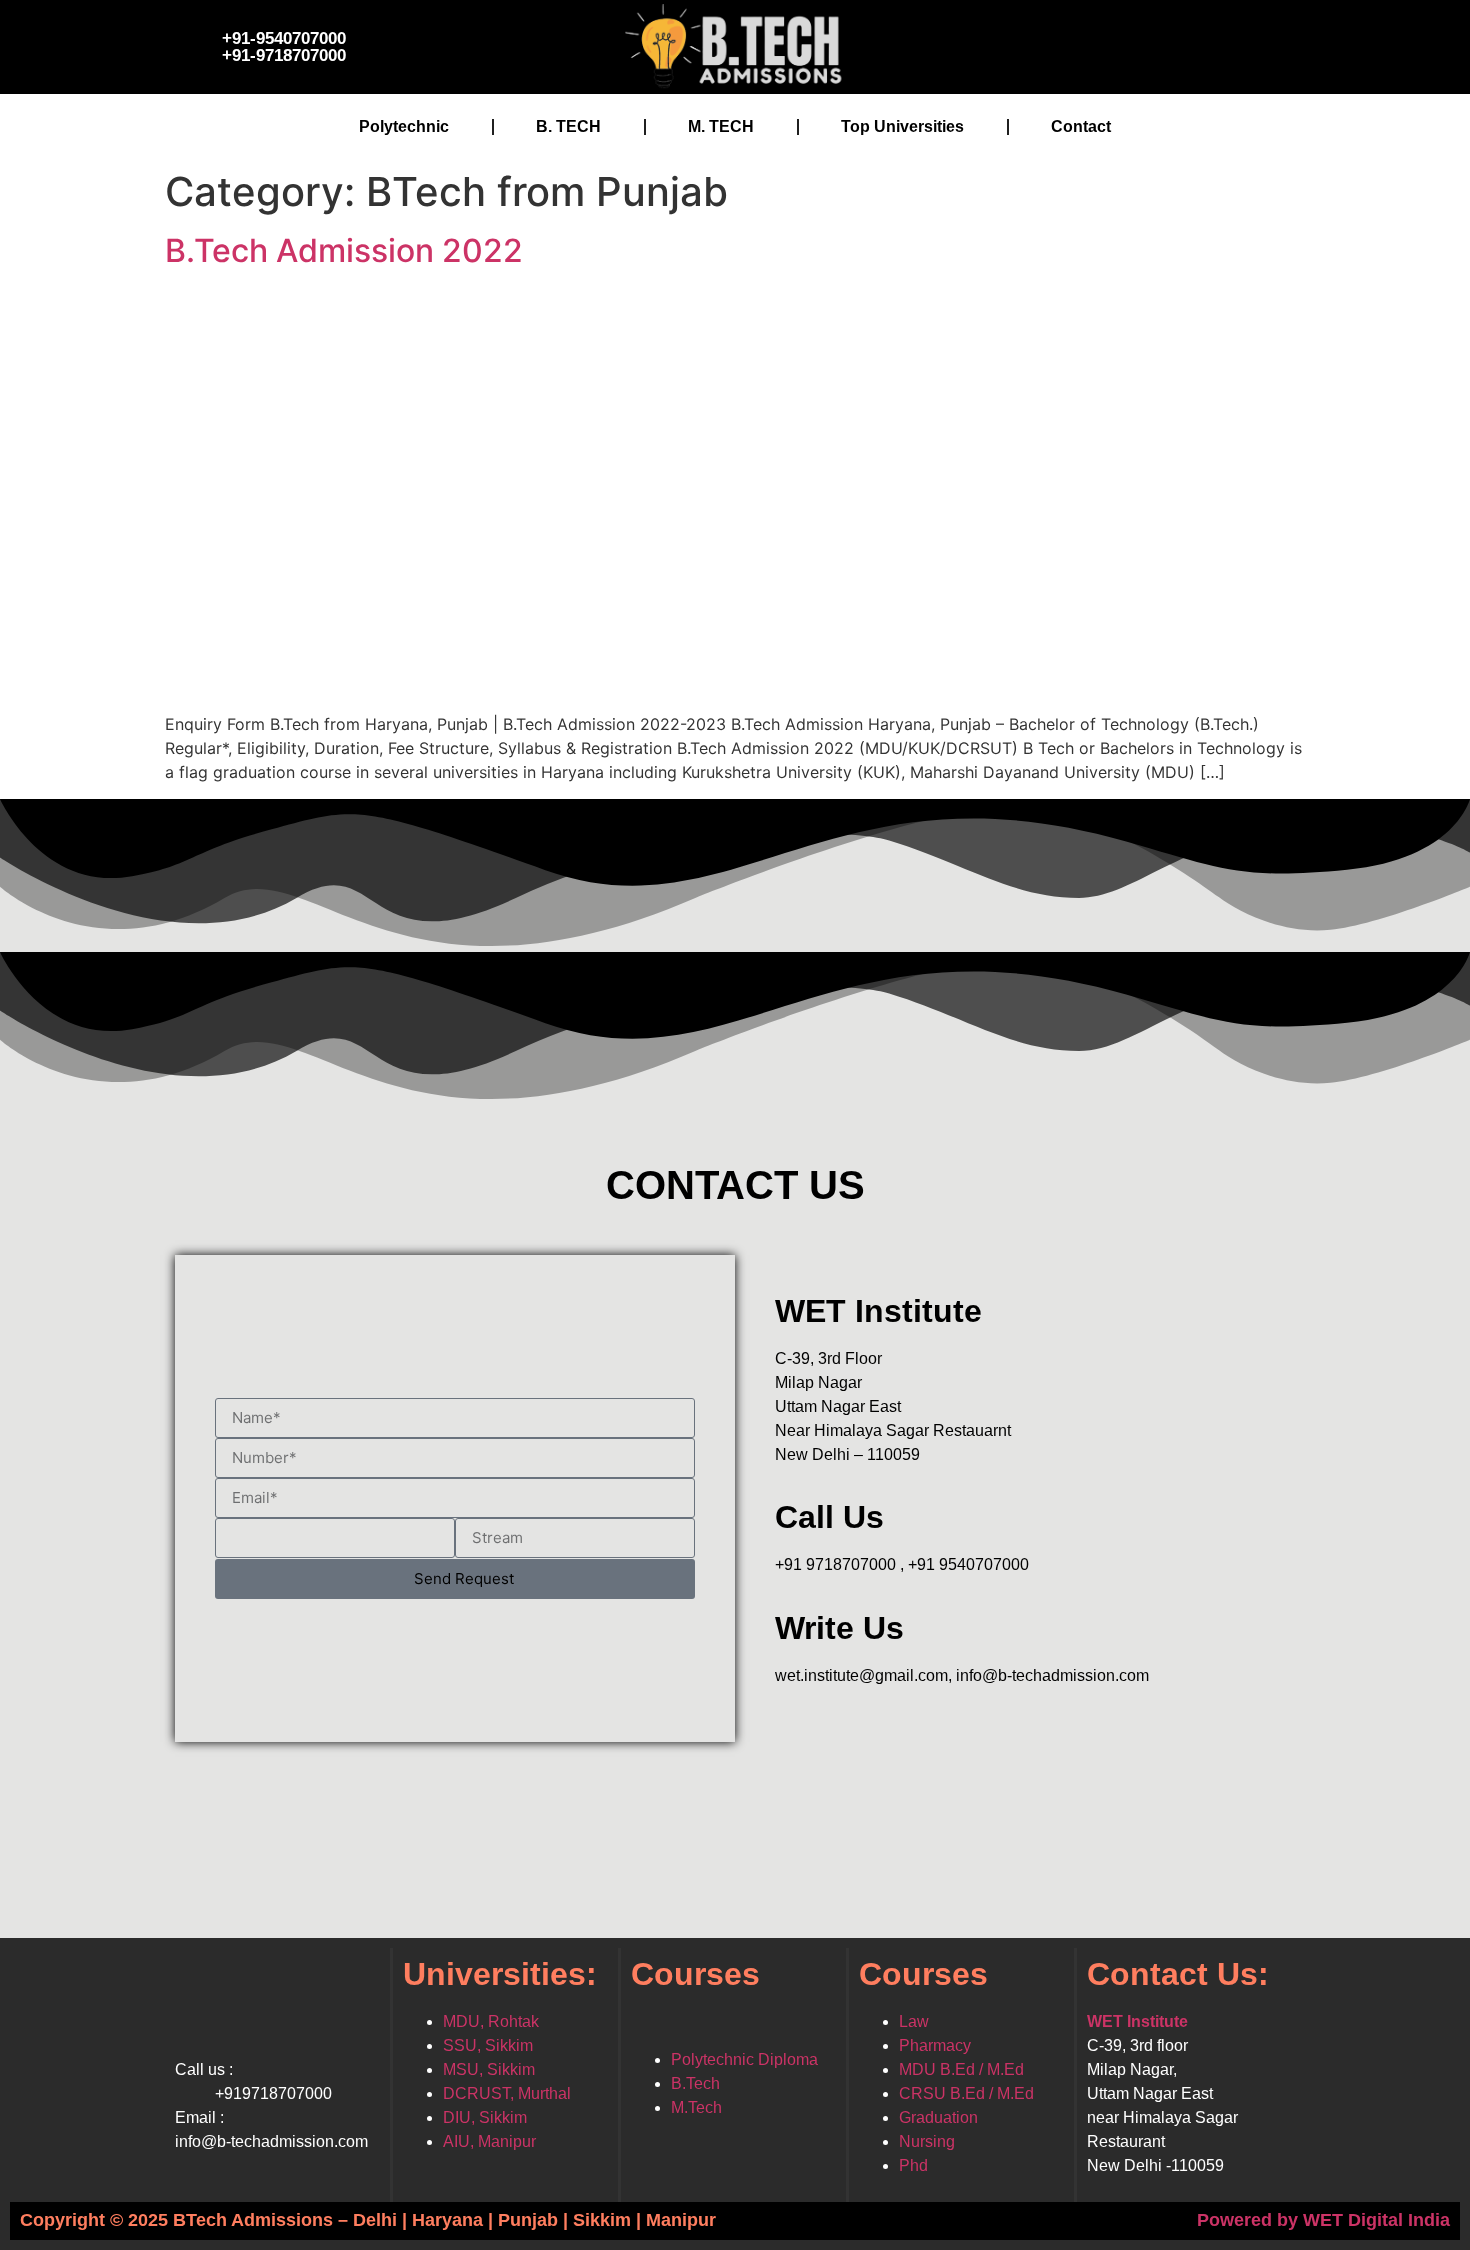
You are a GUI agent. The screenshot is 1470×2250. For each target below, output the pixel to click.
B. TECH (568, 126)
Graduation (938, 2117)
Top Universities (902, 126)
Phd (913, 2165)
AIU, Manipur (489, 2141)
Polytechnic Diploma (744, 2059)
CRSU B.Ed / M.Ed (966, 2093)
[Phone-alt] (1260, 44)
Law (914, 2021)
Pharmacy (935, 2045)
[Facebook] (1020, 44)
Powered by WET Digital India (1323, 2220)
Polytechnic (404, 126)
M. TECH (721, 126)
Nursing (927, 2141)
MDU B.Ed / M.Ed (961, 2069)
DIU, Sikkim (485, 2117)
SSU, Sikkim (488, 2045)
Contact (1081, 126)
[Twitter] (1080, 44)
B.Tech (695, 2083)
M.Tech (696, 2107)
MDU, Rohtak (491, 2021)
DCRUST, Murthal (507, 2093)
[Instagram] (1140, 44)
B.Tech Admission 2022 (344, 250)
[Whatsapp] (1200, 44)
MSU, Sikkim (489, 2069)
